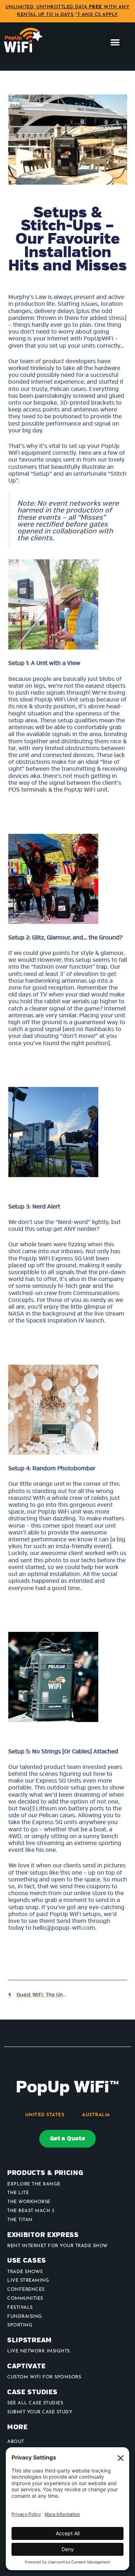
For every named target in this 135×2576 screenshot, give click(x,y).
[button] (115, 42)
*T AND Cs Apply (97, 15)
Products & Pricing (45, 2173)
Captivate (26, 2366)
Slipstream (30, 2340)
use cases (26, 2261)
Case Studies (32, 2392)
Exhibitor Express (43, 2235)
